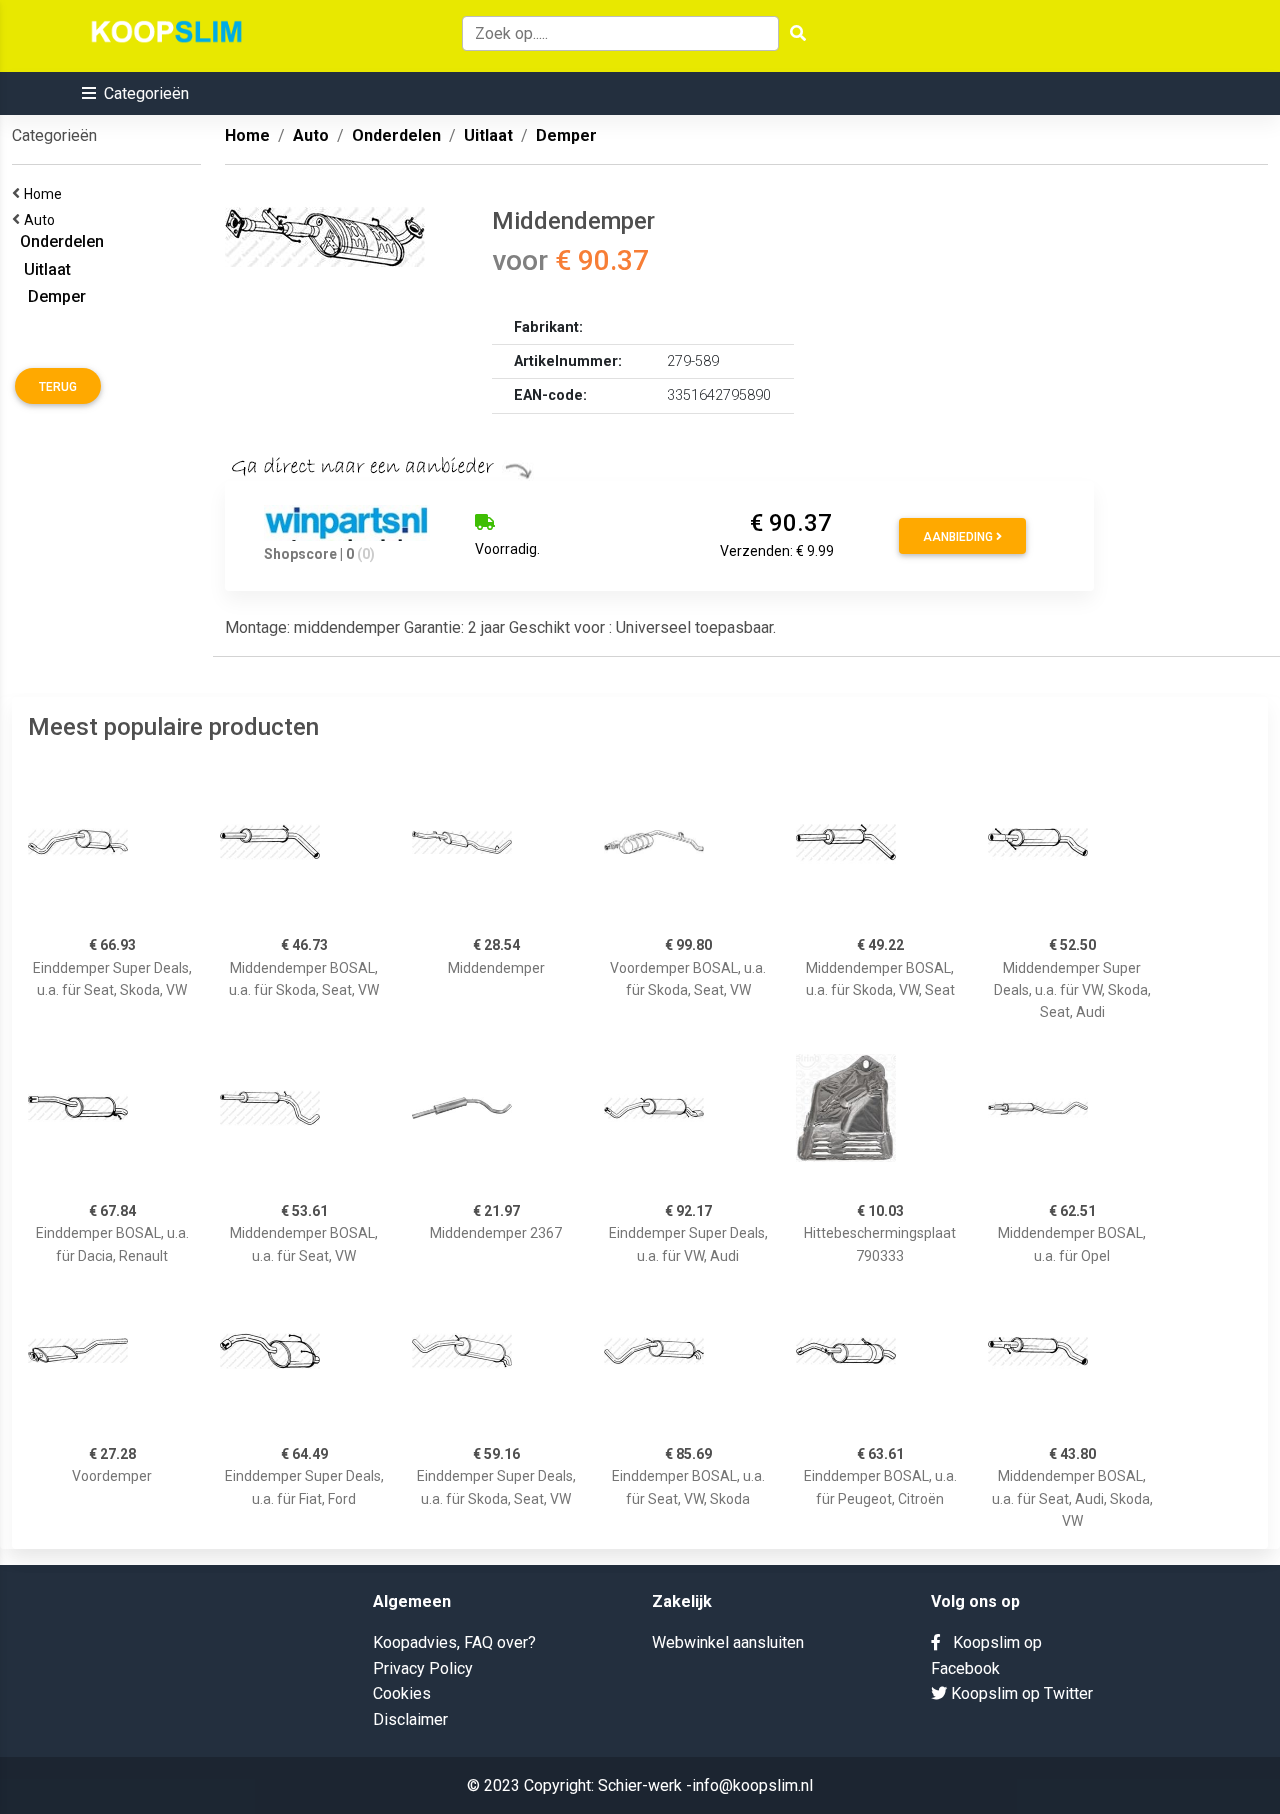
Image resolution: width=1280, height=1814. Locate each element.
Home (46, 194)
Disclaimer (410, 1719)
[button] (135, 93)
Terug (58, 387)
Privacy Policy (423, 1668)
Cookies (402, 1693)
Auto (42, 220)
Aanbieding (959, 537)
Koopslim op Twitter (1020, 1693)
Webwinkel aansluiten (728, 1642)
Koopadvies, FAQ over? (454, 1642)
